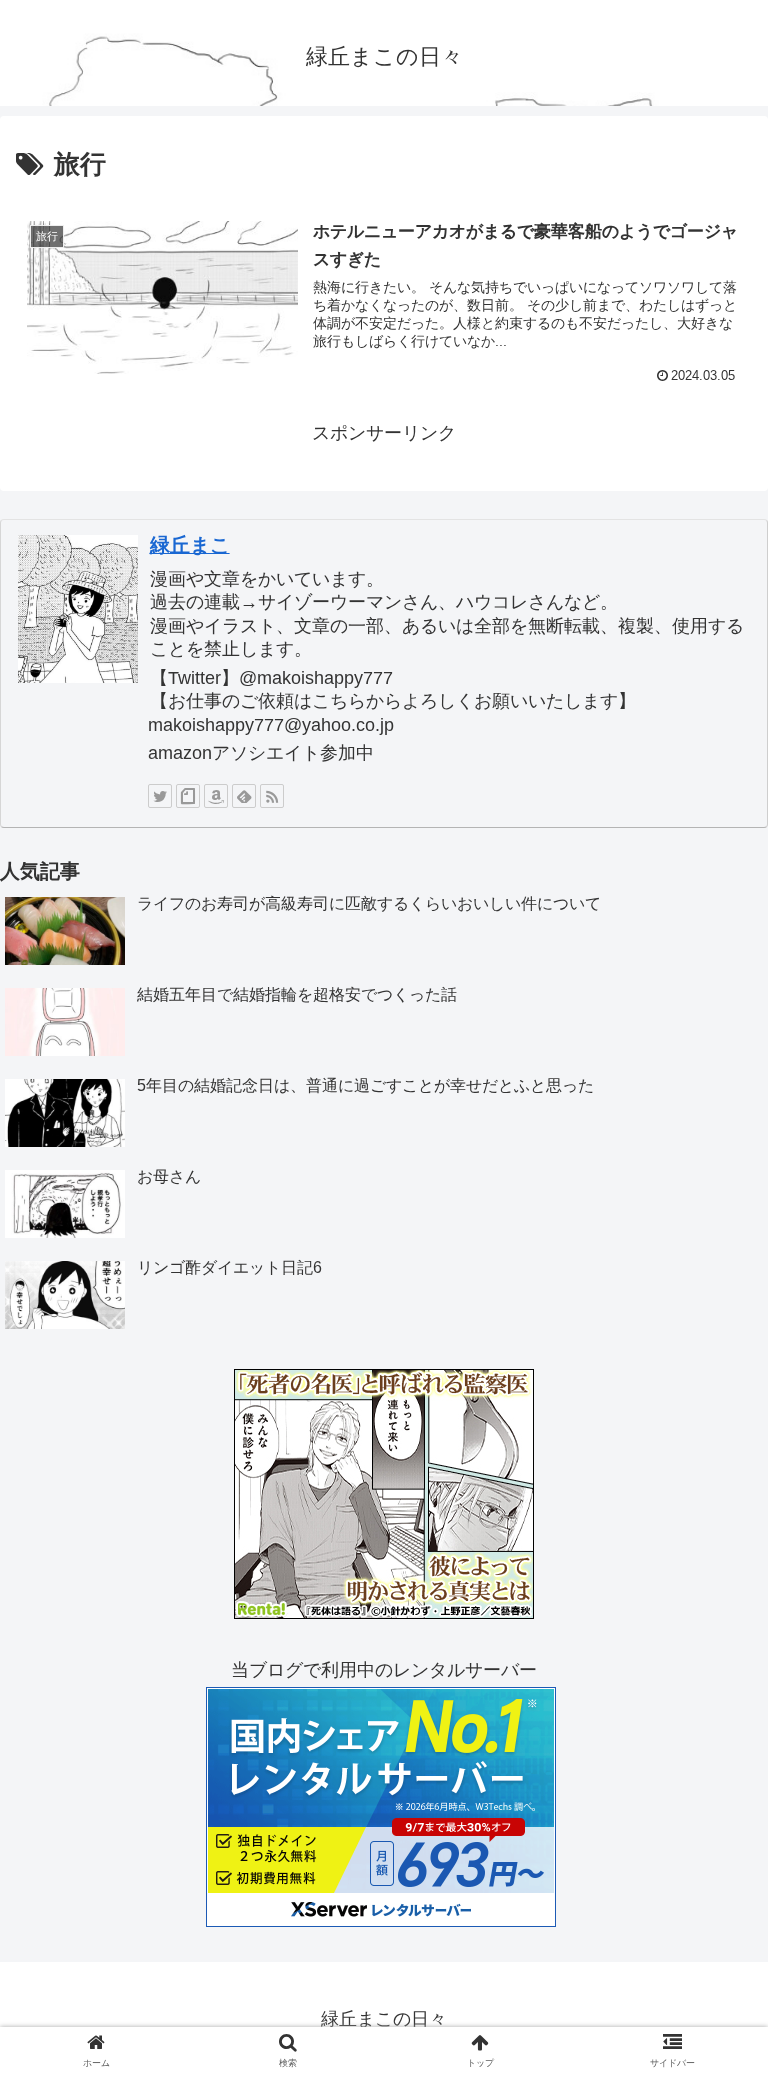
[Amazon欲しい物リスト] (216, 796)
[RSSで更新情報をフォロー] (272, 796)
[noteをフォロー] (188, 796)
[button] (709, 1761)
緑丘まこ (190, 545)
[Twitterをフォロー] (160, 796)
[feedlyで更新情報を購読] (244, 796)
